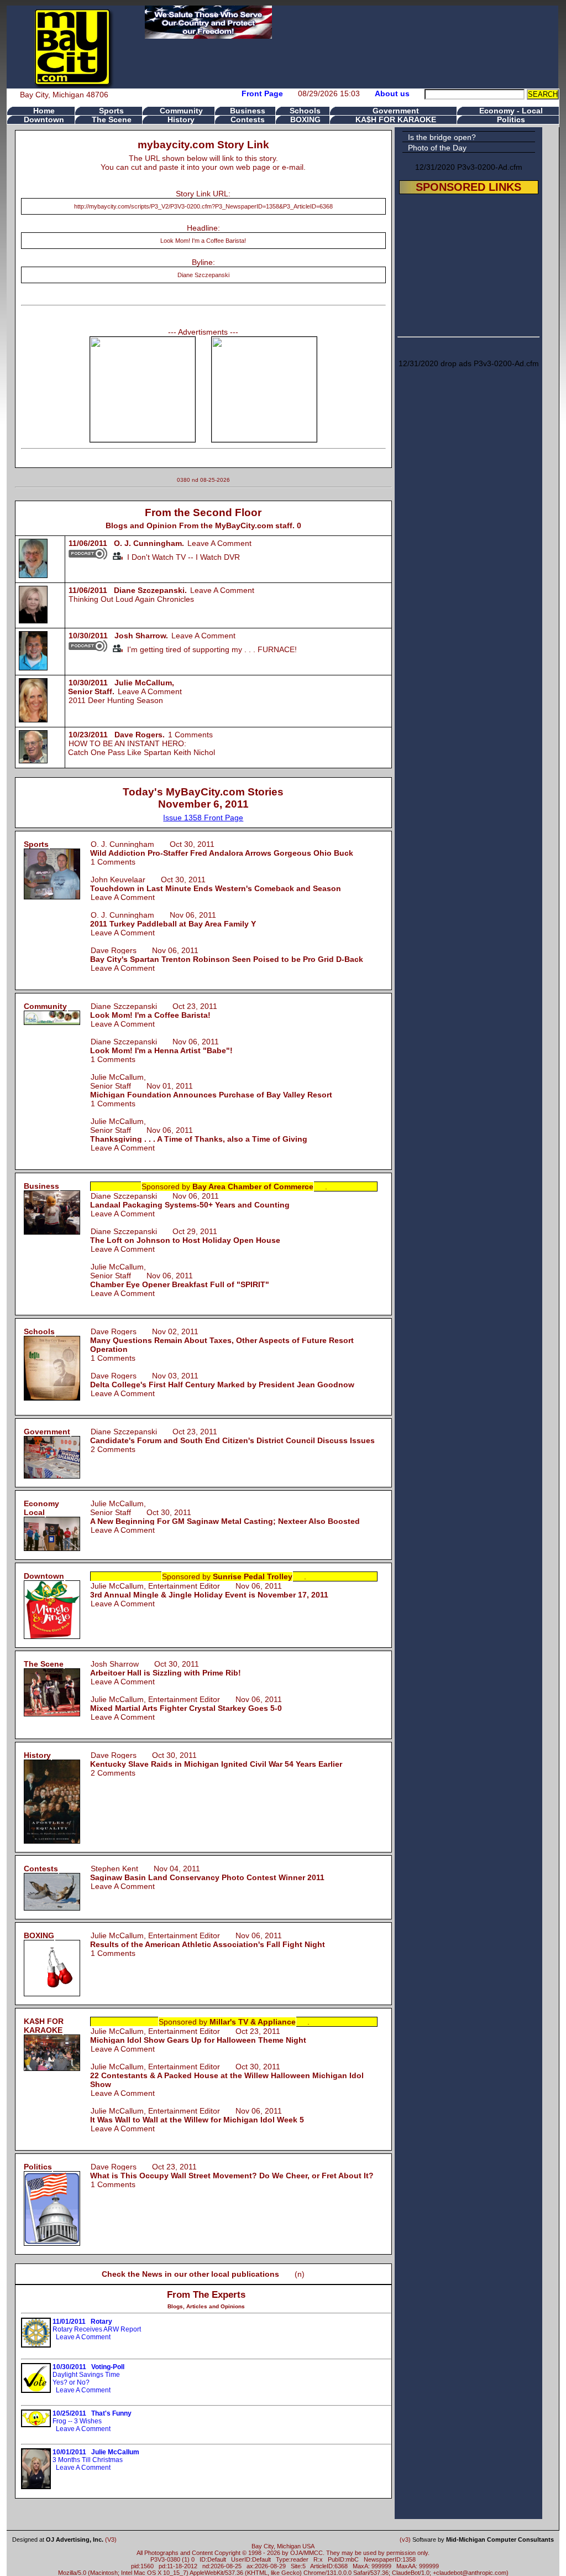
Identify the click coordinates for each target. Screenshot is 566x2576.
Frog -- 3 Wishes (92, 2417)
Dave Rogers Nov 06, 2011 (227, 955)
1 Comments (190, 735)
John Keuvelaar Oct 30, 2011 (216, 884)
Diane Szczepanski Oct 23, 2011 (154, 1011)
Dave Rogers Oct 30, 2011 (216, 1760)
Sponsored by (227, 1186)
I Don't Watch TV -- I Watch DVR (181, 557)
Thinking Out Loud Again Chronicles (131, 599)
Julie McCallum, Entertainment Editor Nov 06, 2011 (209, 1590)
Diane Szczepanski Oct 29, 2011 (185, 1236)
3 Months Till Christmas (96, 2456)
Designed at (58, 2539)
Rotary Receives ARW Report (97, 2325)
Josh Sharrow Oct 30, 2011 (166, 1668)
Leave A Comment (219, 543)
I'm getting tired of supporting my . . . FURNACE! (210, 649)
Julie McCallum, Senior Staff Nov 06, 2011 (180, 1276)
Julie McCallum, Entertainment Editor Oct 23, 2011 (198, 2036)
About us (392, 93)
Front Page (262, 93)
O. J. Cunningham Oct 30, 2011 (222, 849)
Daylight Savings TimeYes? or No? (88, 2375)
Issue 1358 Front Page (203, 818)
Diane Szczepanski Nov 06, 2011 (161, 1046)
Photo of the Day (437, 148)
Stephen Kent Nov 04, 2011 (207, 1873)
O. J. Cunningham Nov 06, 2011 (173, 919)
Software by (483, 2539)
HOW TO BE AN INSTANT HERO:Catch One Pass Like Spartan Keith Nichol (141, 748)
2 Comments (113, 1449)
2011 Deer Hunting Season (116, 700)
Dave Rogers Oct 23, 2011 (232, 2171)
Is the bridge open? (442, 137)
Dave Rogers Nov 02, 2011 (222, 1340)
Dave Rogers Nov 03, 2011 (222, 1380)
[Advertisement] (469, 263)
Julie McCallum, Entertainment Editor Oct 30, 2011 (227, 2075)
